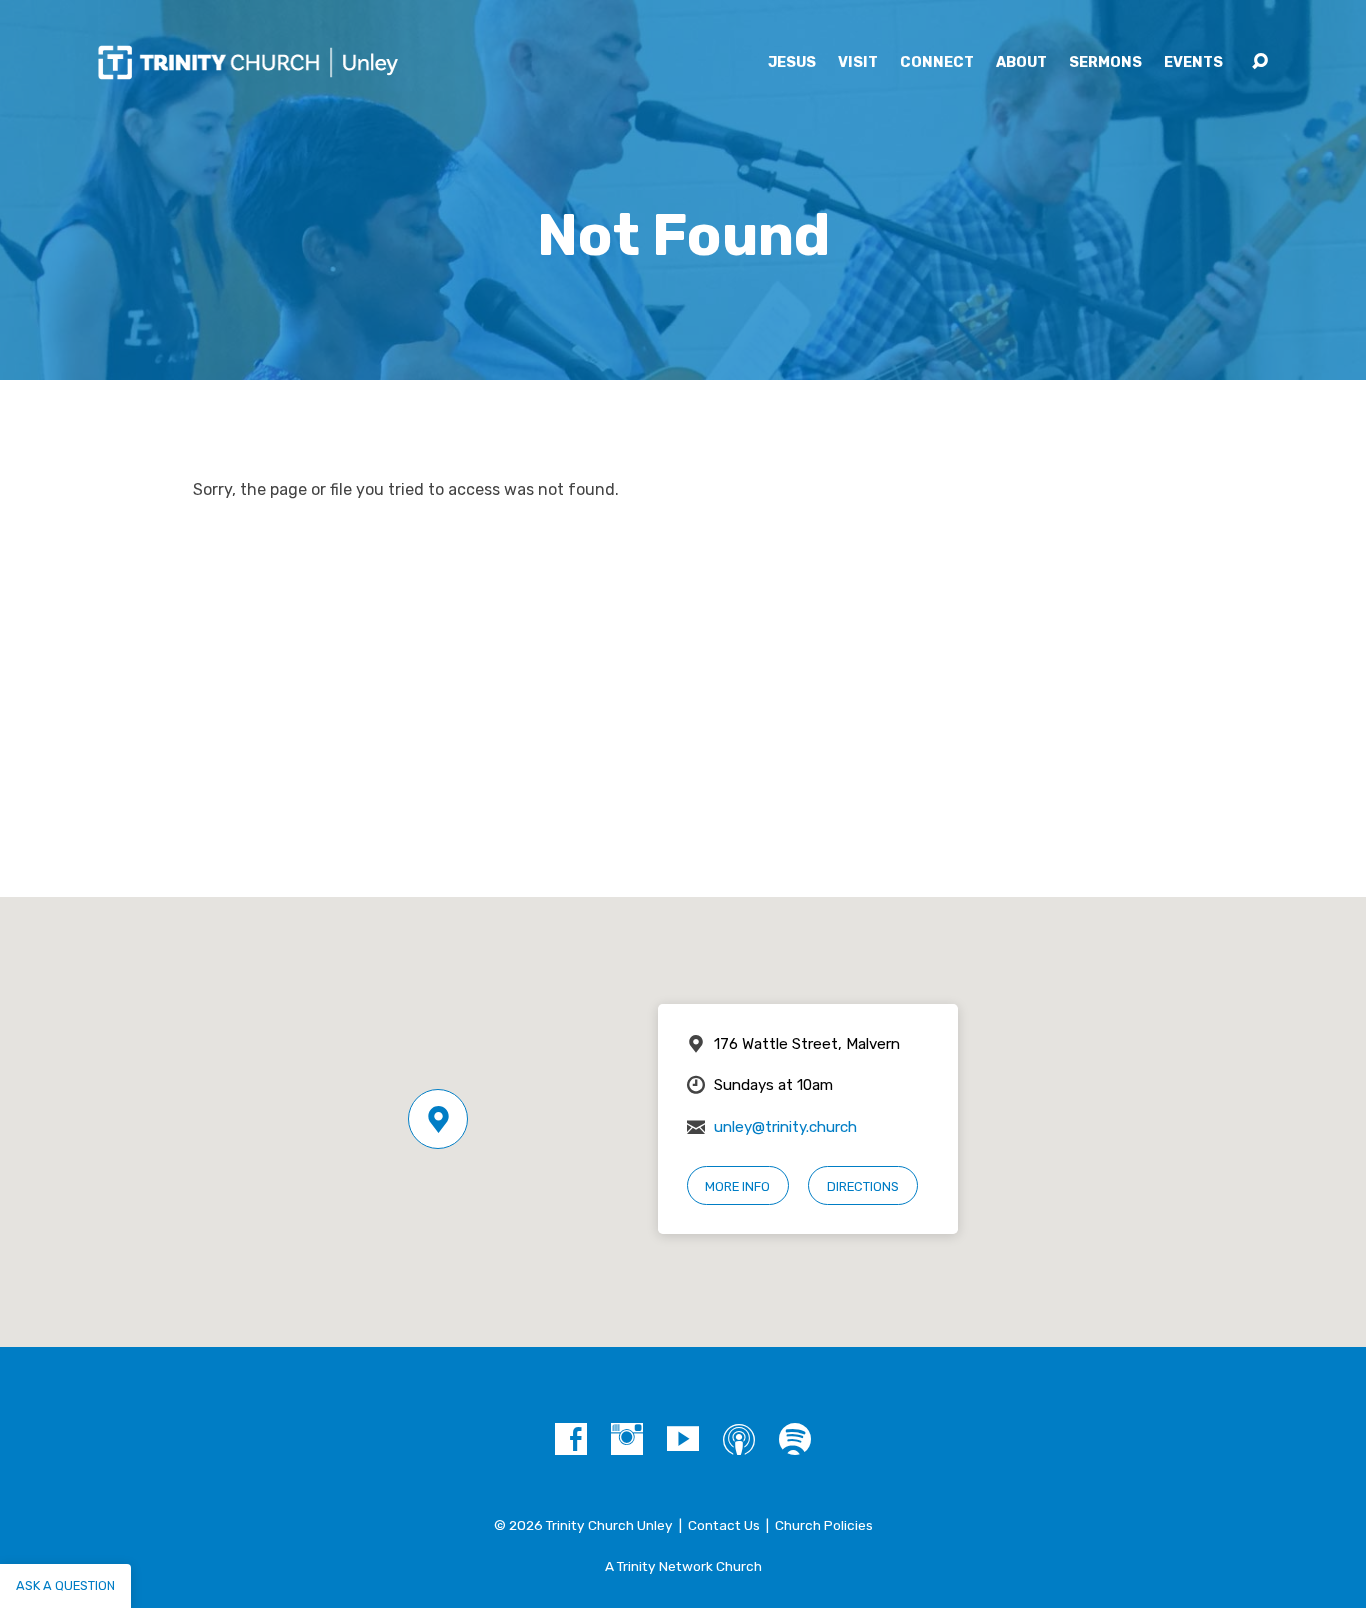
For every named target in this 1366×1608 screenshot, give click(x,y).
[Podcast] (739, 1439)
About (1021, 63)
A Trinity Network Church (683, 1566)
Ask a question (65, 1585)
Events (1193, 63)
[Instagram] (627, 1439)
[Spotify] (795, 1439)
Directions (863, 1186)
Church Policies (824, 1525)
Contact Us (724, 1525)
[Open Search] (1260, 62)
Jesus (792, 63)
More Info (737, 1186)
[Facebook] (571, 1439)
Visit (858, 63)
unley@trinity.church (785, 1127)
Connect (937, 63)
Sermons (1105, 63)
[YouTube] (683, 1439)
